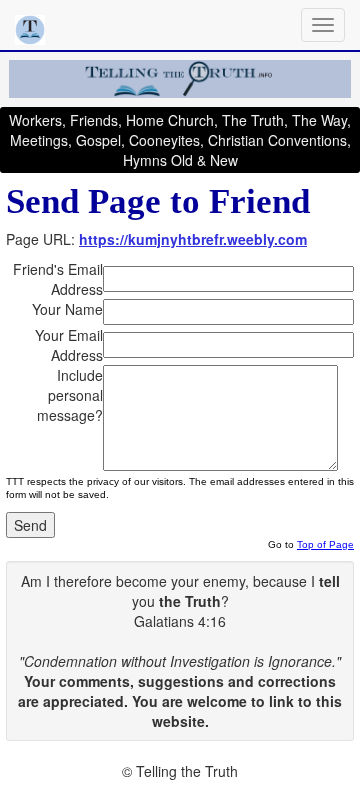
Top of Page (325, 544)
